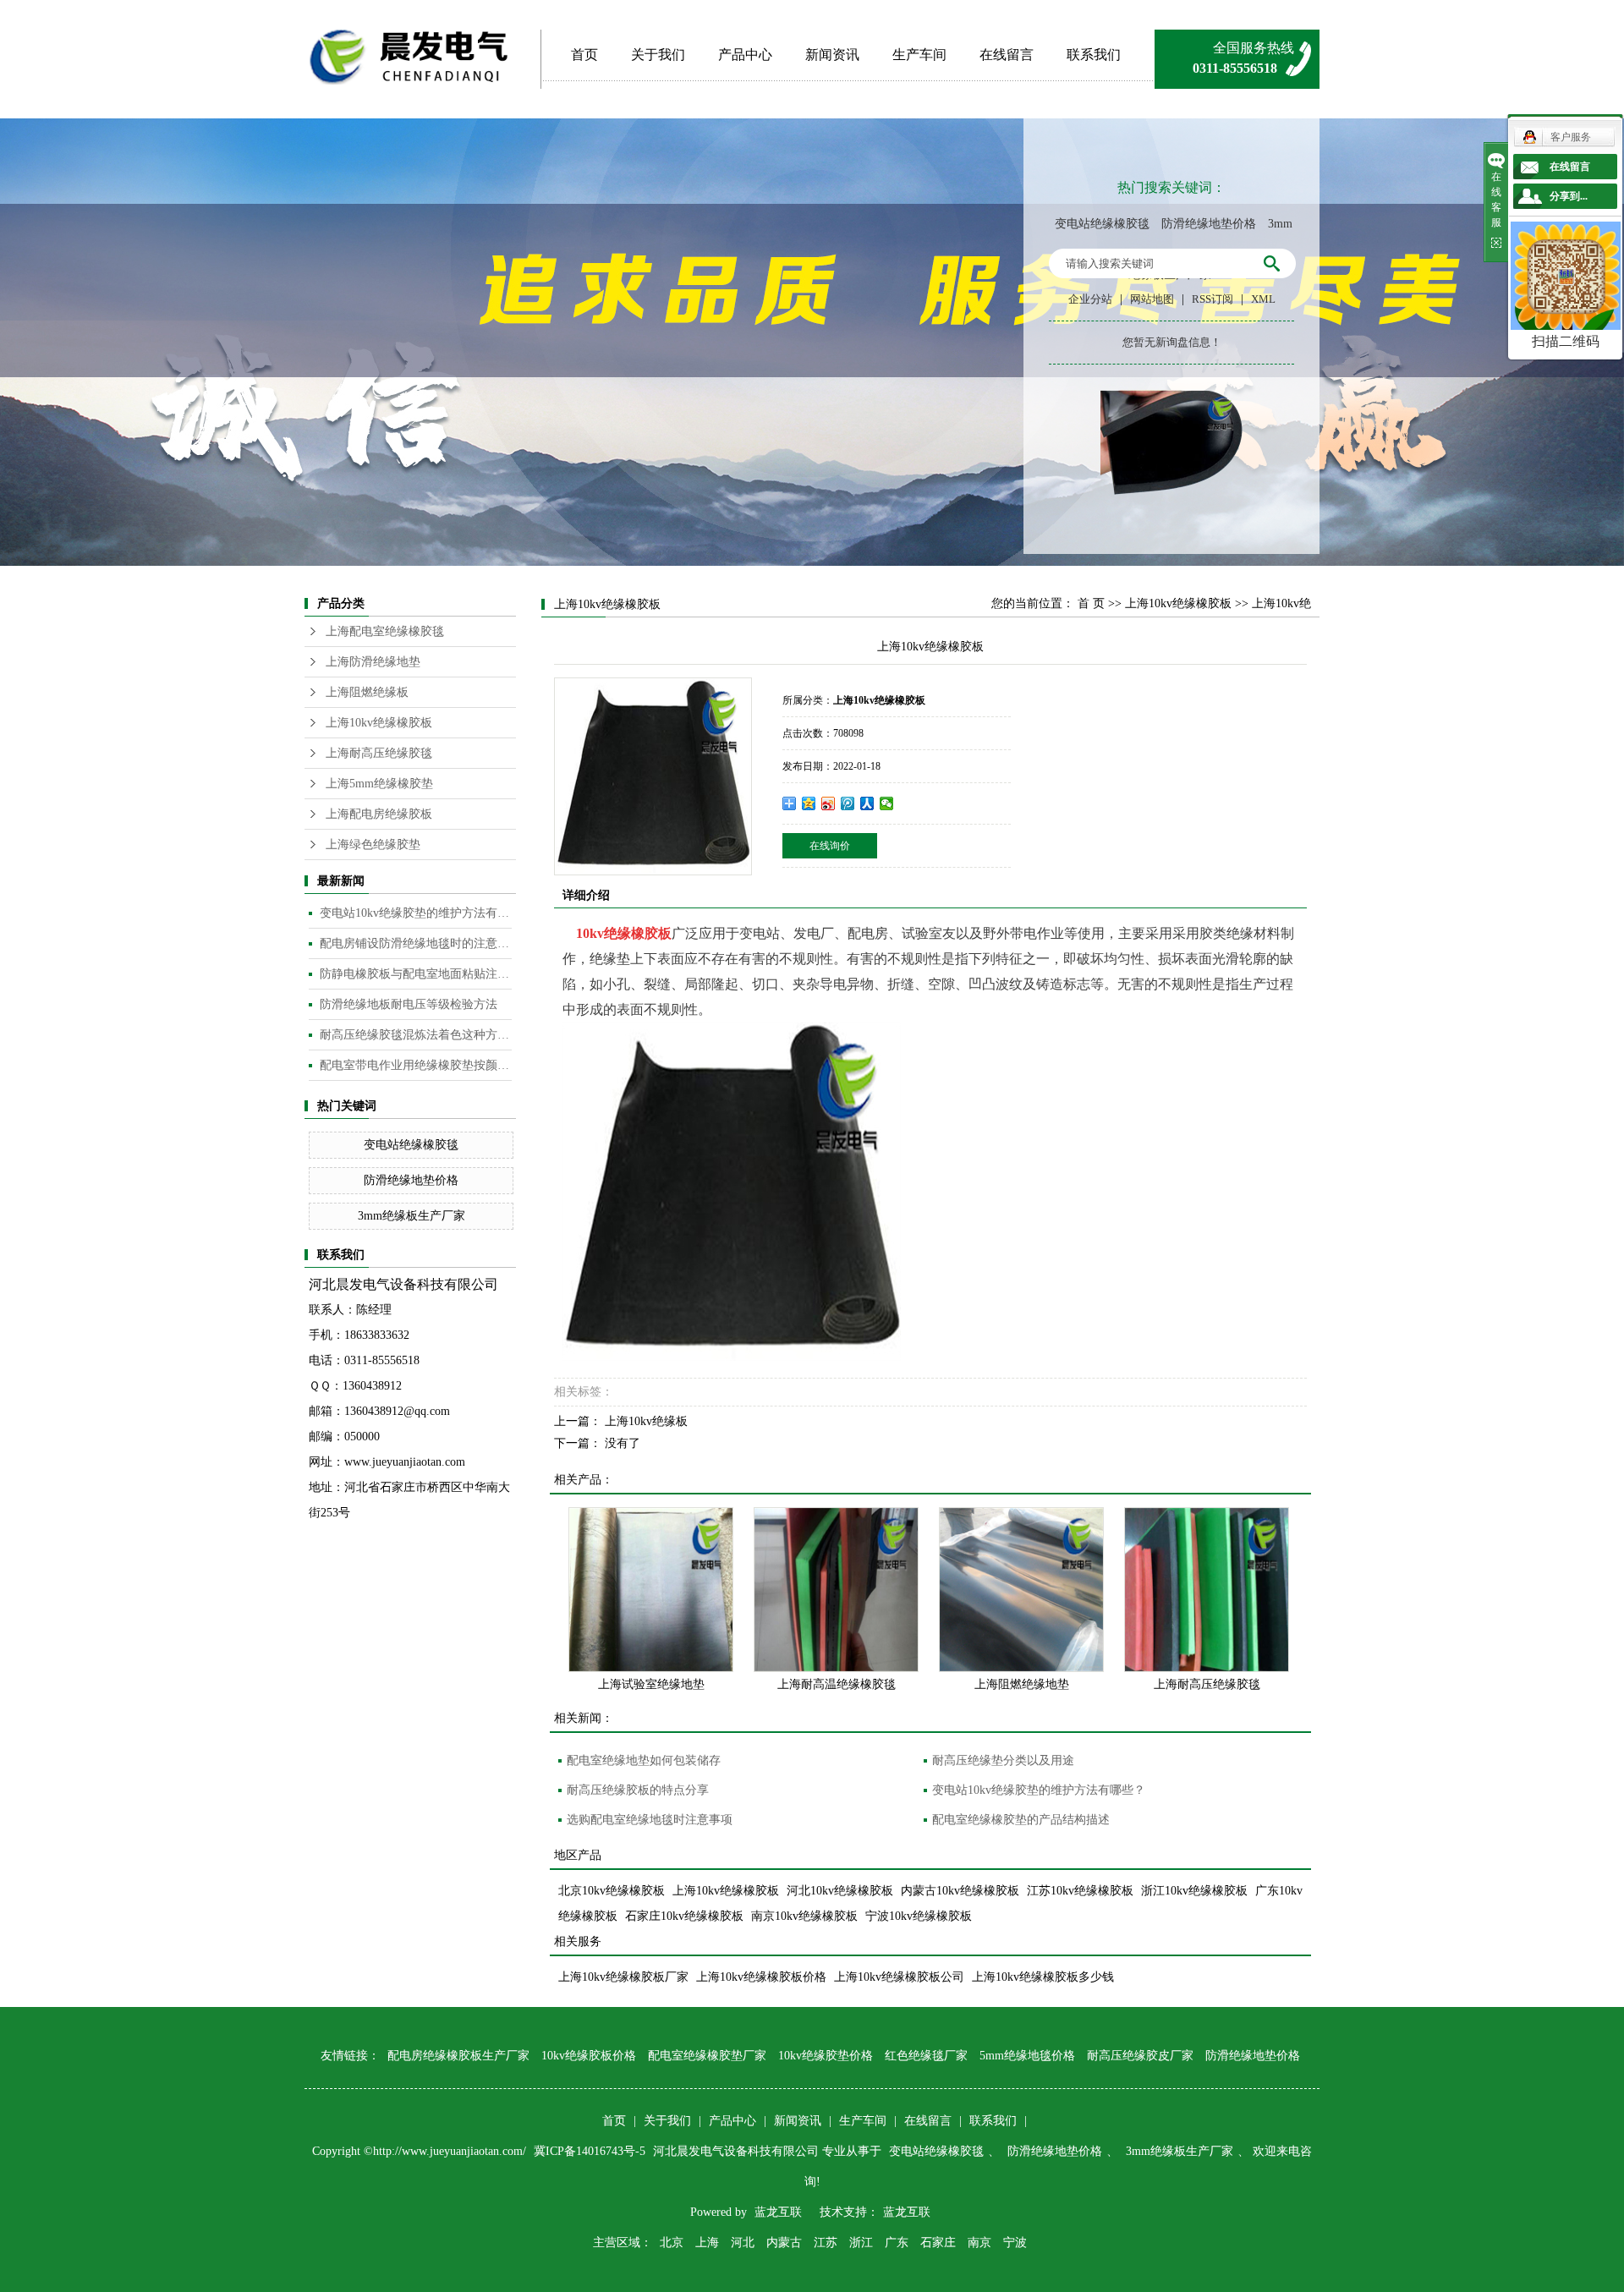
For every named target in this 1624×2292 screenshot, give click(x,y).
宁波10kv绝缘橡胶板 (919, 1916)
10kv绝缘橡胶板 (624, 933)
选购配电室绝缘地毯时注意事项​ (650, 1820)
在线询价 (830, 846)
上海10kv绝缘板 (646, 1421)
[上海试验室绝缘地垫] (651, 1590)
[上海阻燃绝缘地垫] (1021, 1590)
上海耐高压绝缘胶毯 (379, 753)
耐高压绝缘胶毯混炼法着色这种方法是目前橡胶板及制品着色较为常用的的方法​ (416, 1035)
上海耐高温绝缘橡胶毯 (837, 1684)
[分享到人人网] (867, 803)
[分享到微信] (887, 803)
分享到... (1569, 196)
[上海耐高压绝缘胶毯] (1207, 1590)
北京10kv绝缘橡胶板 (612, 1891)
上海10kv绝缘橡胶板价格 (761, 1977)
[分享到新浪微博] (828, 803)
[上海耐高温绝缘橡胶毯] (836, 1590)
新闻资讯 (832, 55)
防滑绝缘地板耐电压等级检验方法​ (409, 1004)
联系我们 (1094, 55)
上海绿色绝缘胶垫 (373, 844)
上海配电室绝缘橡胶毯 (385, 631)
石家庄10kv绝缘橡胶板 (684, 1916)
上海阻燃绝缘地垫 (1022, 1684)
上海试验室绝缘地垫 (651, 1684)
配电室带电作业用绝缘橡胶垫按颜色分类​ (416, 1065)
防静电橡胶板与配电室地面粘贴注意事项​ (416, 974)
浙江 (861, 2243)
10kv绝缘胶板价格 (589, 2056)
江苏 (826, 2243)
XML (1263, 299)
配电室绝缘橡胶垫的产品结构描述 (1021, 1820)
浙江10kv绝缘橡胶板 (1194, 1891)
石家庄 (938, 2243)
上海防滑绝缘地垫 (373, 662)
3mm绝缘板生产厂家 (411, 1216)
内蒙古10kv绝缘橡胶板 (960, 1891)
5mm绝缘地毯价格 (1027, 2056)
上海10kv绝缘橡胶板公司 (899, 1977)
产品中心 (745, 55)
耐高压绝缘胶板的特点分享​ (638, 1790)
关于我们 (658, 55)
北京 (672, 2243)
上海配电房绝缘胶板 (379, 814)
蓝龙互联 (778, 2212)
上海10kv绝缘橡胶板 (379, 723)
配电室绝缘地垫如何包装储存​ (644, 1760)
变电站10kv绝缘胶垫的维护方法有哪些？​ (416, 913)
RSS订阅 (1213, 299)
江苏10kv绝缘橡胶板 (1080, 1891)
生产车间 (919, 55)
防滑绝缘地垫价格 (1209, 224)
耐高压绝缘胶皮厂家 (1140, 2056)
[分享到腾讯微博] (848, 803)
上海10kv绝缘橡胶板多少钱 (1043, 1977)
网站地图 (1152, 299)
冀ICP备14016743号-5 (591, 2151)
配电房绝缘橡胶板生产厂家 (458, 2056)
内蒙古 (784, 2243)
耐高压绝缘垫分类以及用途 (1003, 1760)
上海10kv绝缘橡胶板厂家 (623, 1977)
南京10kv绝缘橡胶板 (804, 1916)
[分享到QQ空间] (809, 803)
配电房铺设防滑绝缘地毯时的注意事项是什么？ (416, 943)
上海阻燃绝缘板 (367, 692)
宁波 (1015, 2243)
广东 (897, 2243)
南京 (979, 2243)
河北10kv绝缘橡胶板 (840, 1891)
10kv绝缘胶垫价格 (826, 2056)
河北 (743, 2243)
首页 (584, 55)
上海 (707, 2243)
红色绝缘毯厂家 (926, 2056)
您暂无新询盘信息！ (1172, 342)
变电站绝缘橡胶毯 (1102, 224)
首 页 (1091, 603)
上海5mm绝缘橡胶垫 (379, 784)
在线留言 (1007, 55)
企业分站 (1090, 299)
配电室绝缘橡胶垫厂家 (707, 2056)
